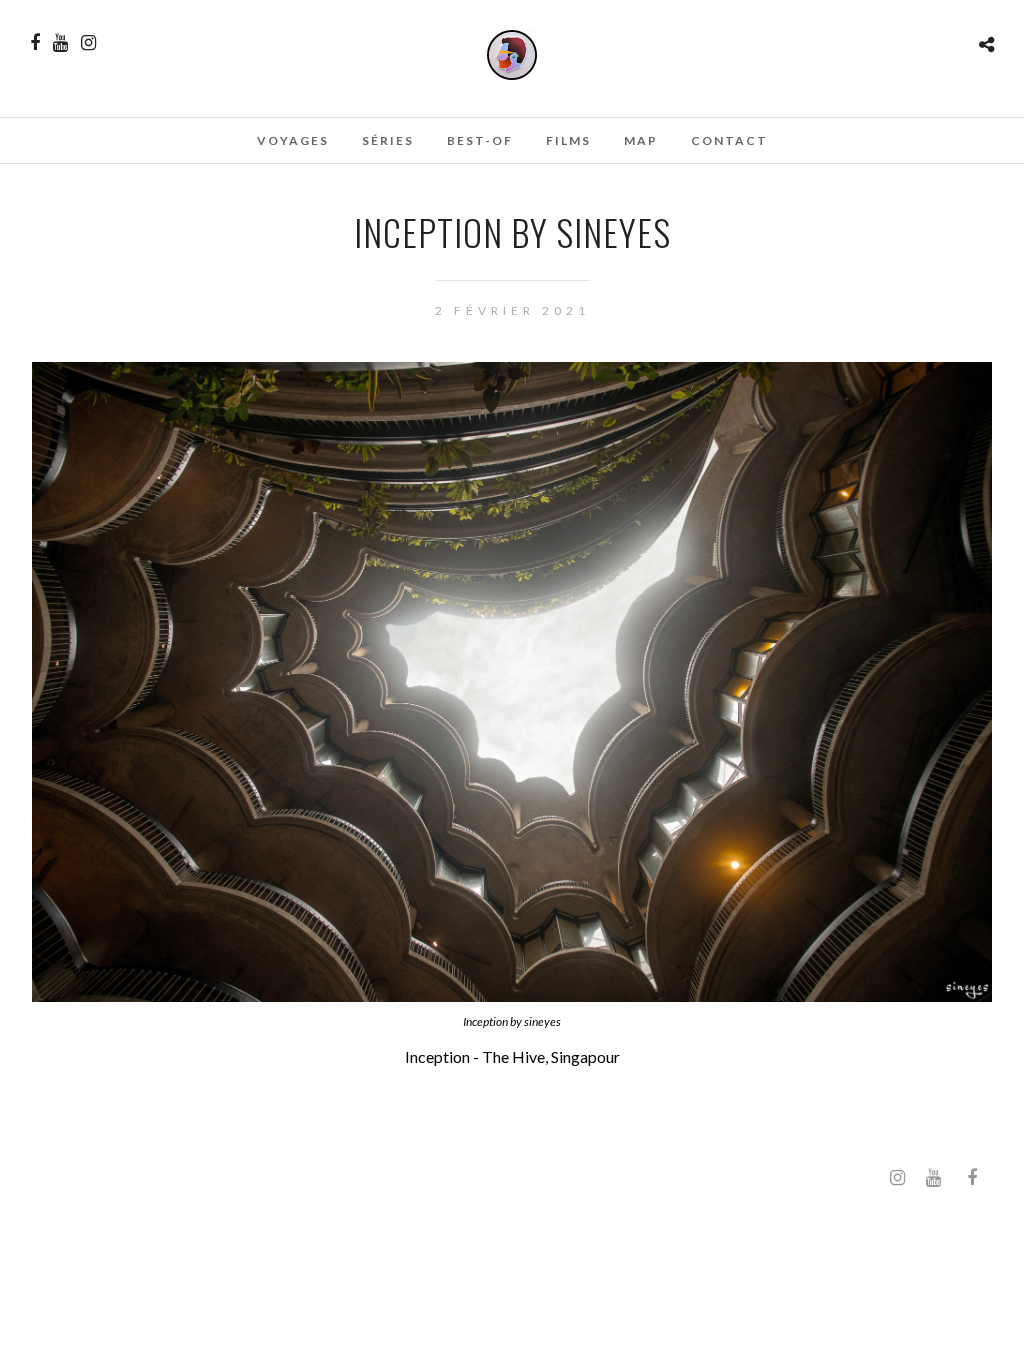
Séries (388, 140)
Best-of (480, 140)
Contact (729, 140)
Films (568, 140)
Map (641, 140)
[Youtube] (60, 43)
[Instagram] (88, 43)
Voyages (293, 140)
